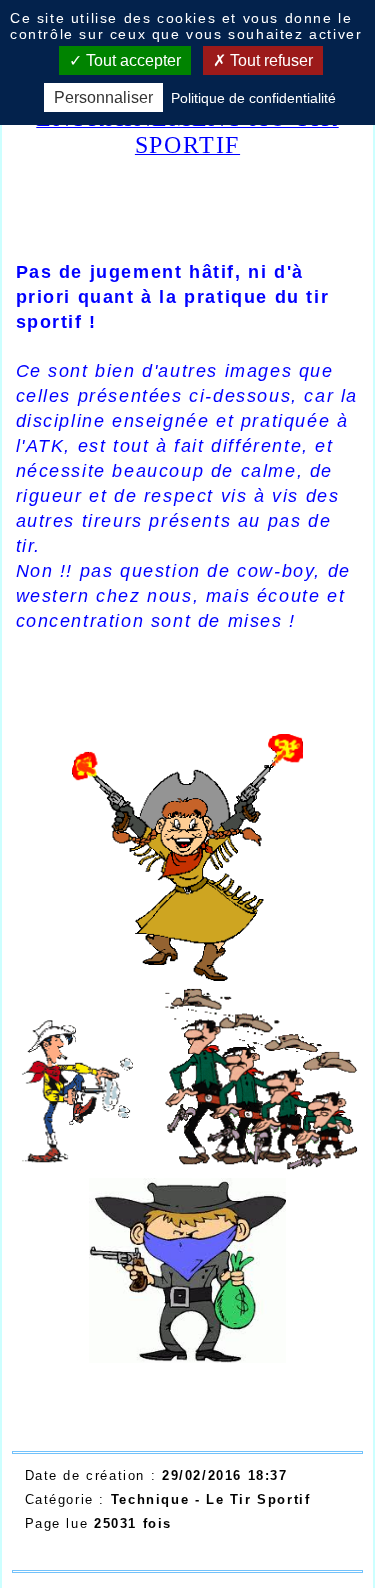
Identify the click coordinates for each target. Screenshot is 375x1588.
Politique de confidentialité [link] (253, 98)
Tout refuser (269, 60)
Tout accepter (131, 60)
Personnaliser (103, 97)
